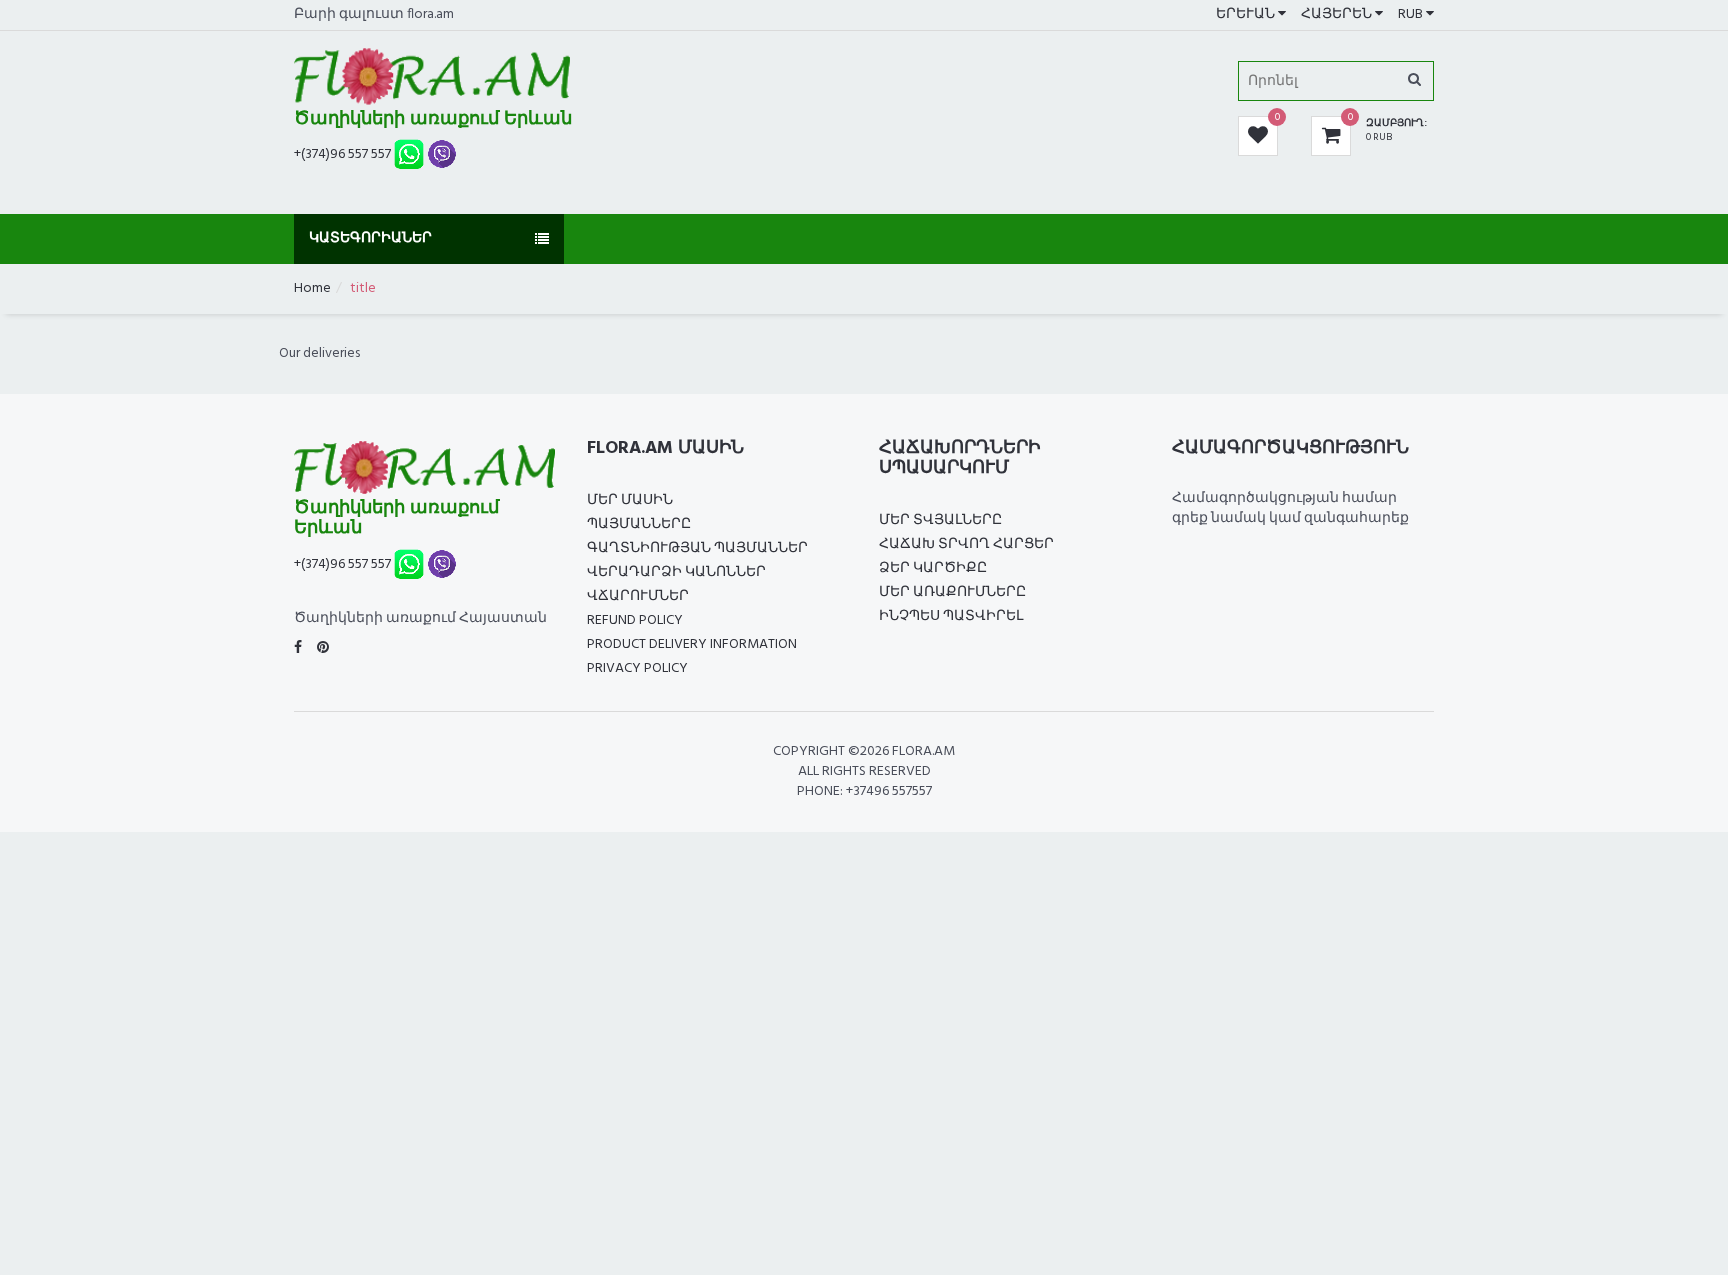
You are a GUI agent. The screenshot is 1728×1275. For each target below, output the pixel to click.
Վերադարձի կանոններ (676, 572)
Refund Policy (635, 620)
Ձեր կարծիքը (933, 568)
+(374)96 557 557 (342, 154)
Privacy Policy (637, 668)
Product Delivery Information (692, 644)
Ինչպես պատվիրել (951, 616)
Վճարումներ (638, 596)
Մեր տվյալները (940, 520)
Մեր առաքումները (952, 592)
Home (312, 288)
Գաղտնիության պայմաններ (697, 548)
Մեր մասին (630, 500)
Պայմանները (639, 524)
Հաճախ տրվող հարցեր (966, 544)
